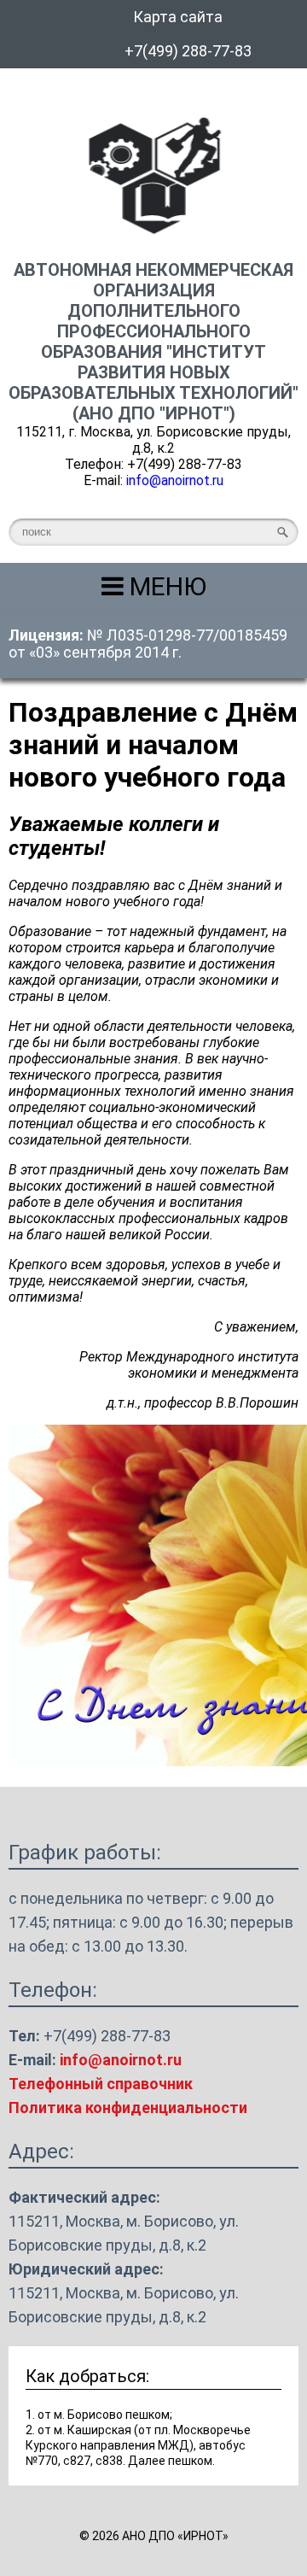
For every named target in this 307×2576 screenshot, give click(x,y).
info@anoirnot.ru (175, 480)
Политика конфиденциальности (128, 2108)
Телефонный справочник (101, 2084)
